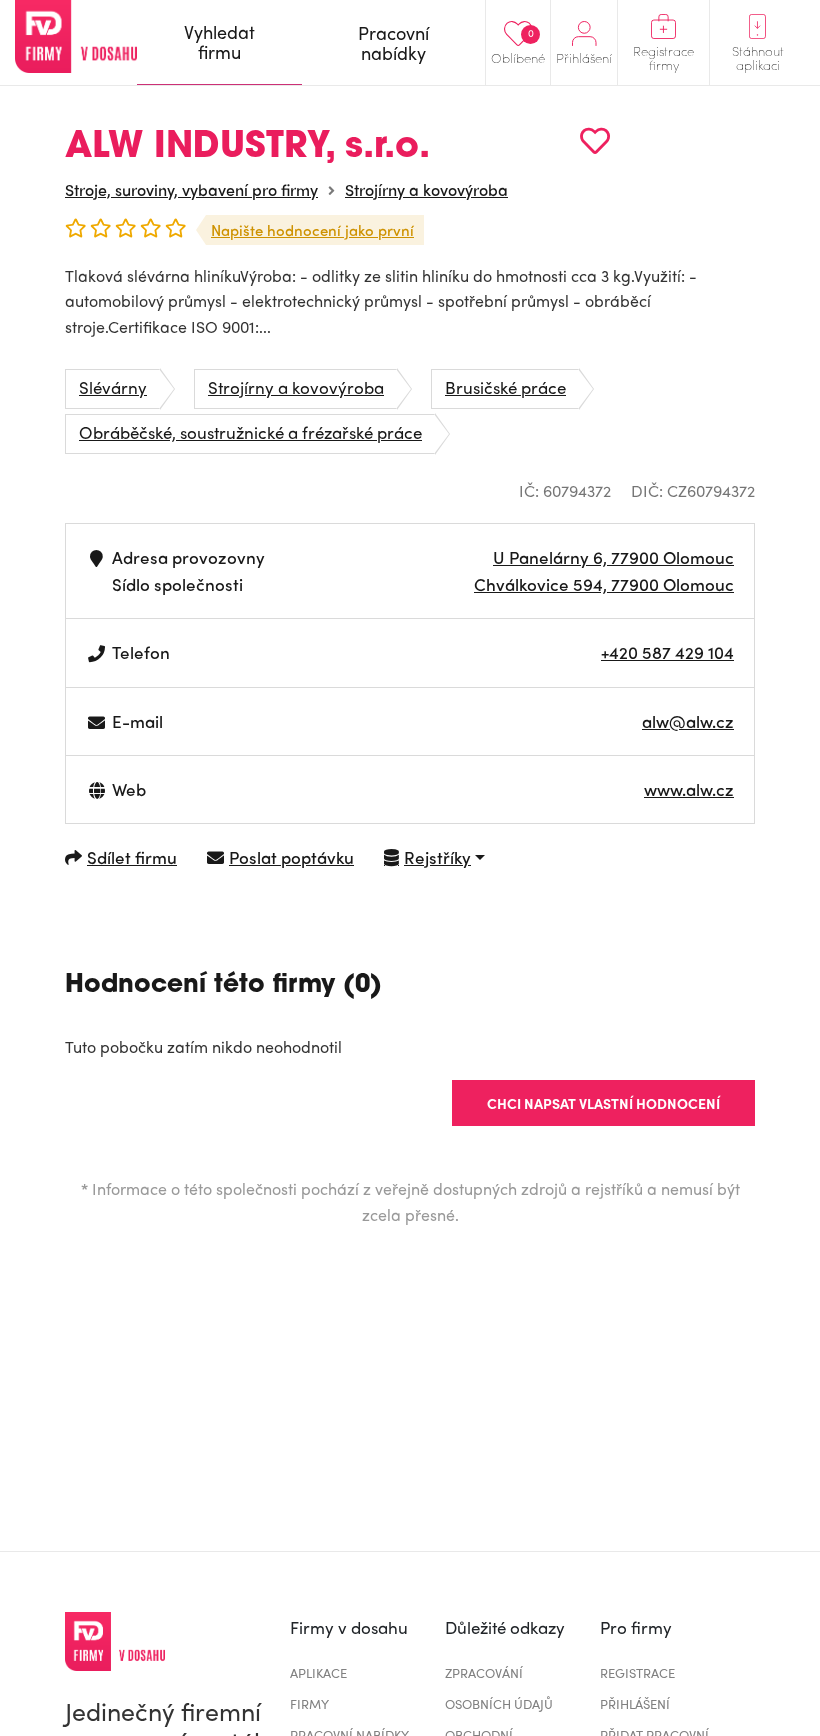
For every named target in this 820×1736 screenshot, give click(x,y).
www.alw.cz (689, 789)
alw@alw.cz (688, 721)
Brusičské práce (505, 387)
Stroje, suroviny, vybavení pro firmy (191, 189)
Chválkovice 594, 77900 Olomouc (604, 584)
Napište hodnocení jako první (312, 230)
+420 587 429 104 (667, 652)
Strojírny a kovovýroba (426, 189)
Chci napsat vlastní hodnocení (603, 1103)
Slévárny (113, 387)
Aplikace (318, 1672)
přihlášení (635, 1703)
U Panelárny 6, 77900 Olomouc (613, 557)
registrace (637, 1672)
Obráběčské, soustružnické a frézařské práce (250, 432)
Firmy (309, 1703)
